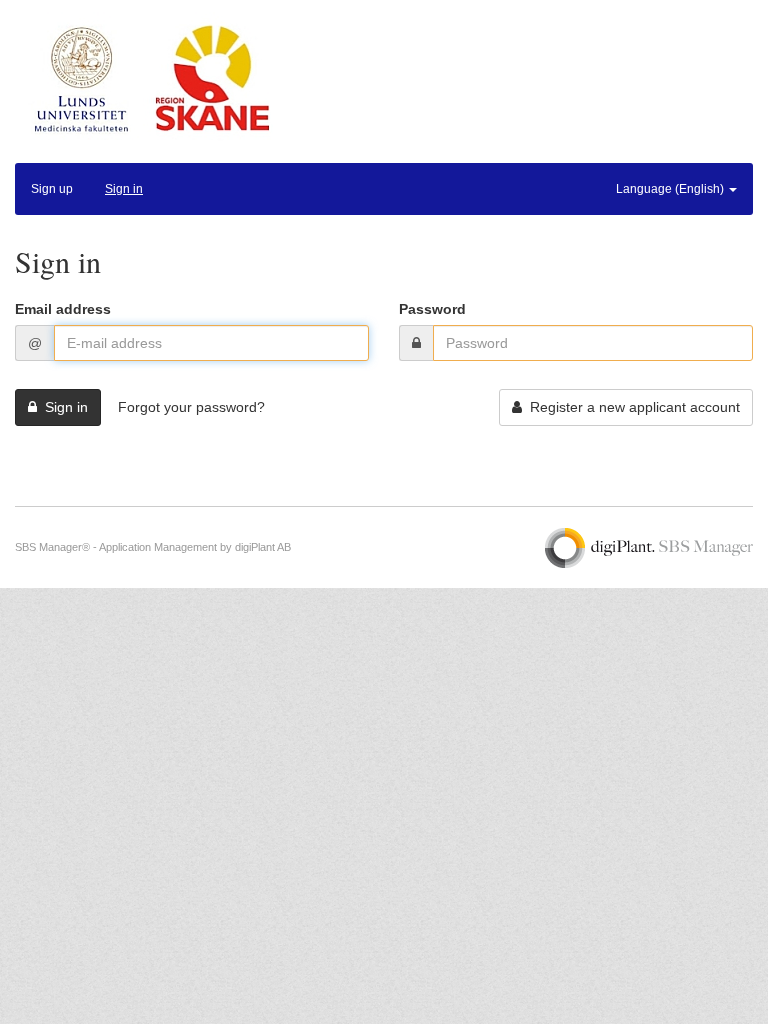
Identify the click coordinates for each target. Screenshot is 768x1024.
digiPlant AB (263, 547)
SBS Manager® (52, 547)
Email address (63, 309)
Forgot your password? (191, 407)
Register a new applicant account (631, 407)
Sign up (52, 189)
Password (432, 309)
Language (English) (671, 189)
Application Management (158, 547)
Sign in (124, 189)
